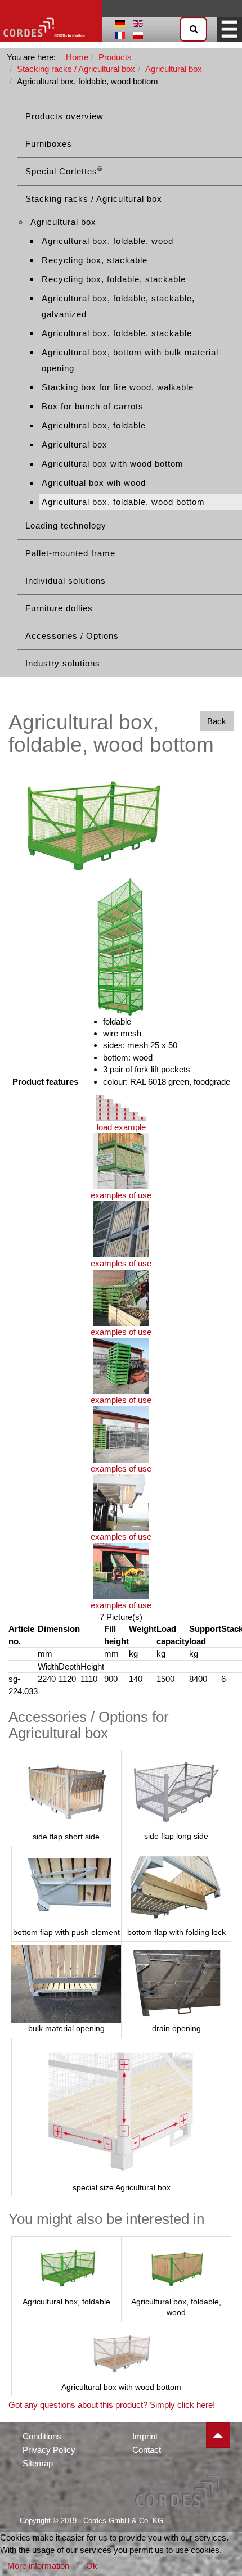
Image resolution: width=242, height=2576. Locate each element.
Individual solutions (66, 581)
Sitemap (38, 2463)
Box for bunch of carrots (93, 406)
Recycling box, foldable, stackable (114, 279)
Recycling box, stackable (95, 260)
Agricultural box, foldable (94, 425)
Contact (147, 2450)
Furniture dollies (59, 608)
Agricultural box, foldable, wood (107, 241)
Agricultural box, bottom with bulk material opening (130, 360)
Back (217, 721)
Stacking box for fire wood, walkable (118, 387)
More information (38, 2566)
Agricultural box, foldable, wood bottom (123, 502)
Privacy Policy (49, 2450)
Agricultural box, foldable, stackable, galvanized (118, 306)
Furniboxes (49, 144)
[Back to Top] (218, 2435)
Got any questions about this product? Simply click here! (112, 2405)
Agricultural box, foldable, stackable (117, 333)
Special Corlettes (64, 171)
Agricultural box (174, 69)
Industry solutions (63, 663)
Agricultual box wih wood (94, 483)
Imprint (145, 2436)
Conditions (42, 2436)
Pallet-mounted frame (70, 553)
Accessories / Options (72, 636)
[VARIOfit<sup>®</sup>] (51, 21)
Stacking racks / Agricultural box (76, 69)
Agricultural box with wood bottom (113, 464)
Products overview (64, 116)
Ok (92, 2566)
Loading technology (66, 525)
